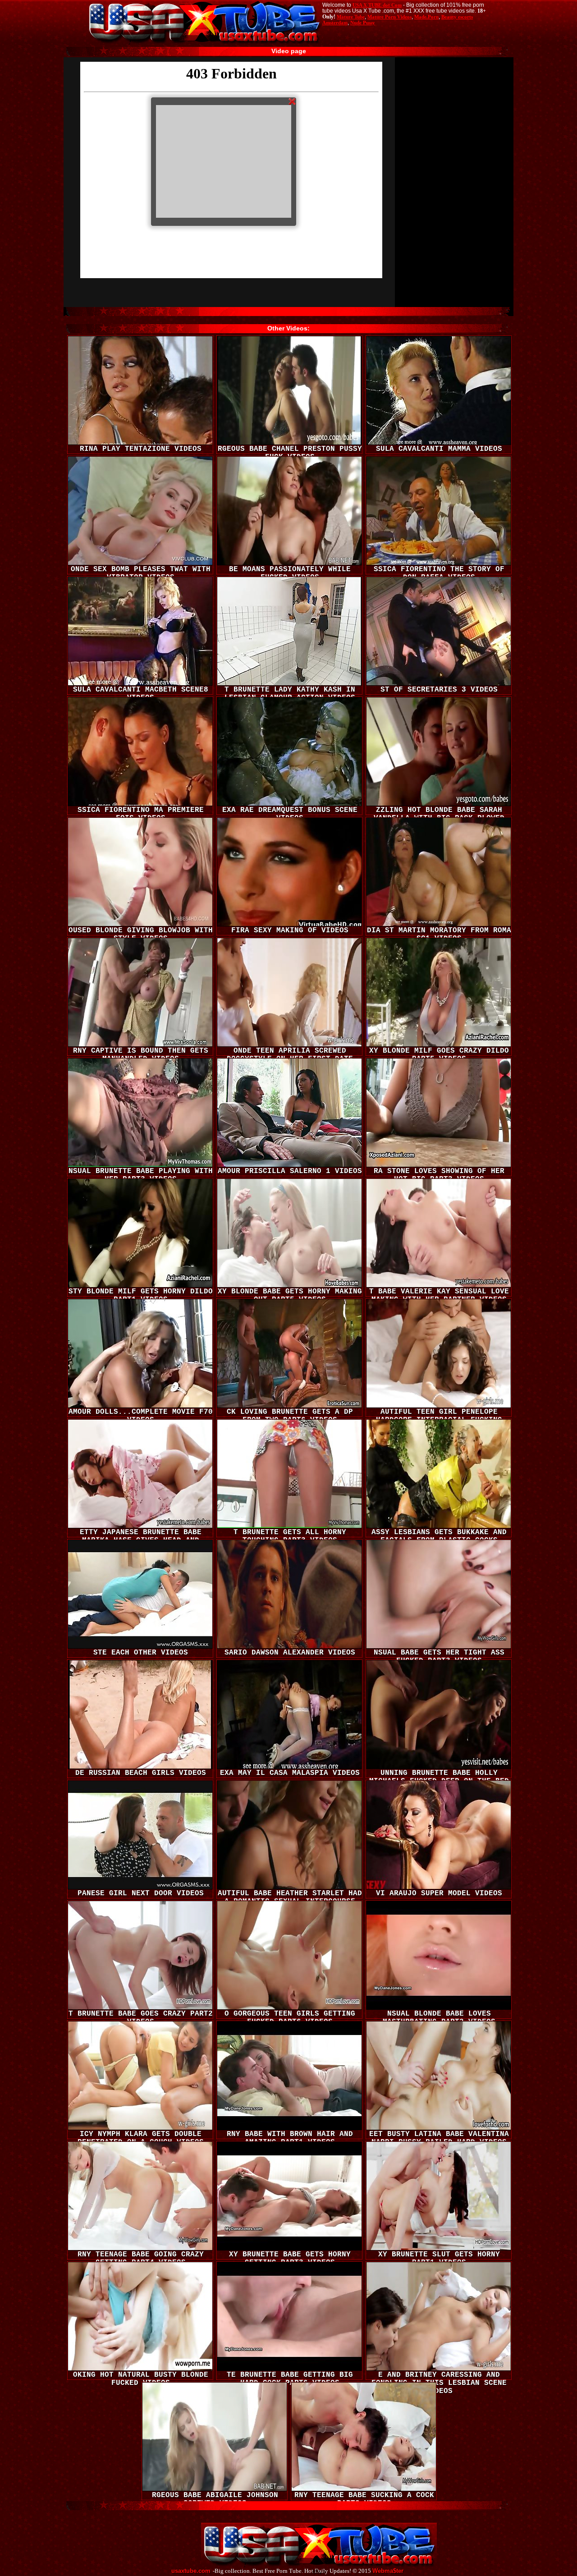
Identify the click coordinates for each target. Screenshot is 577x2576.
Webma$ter (388, 2571)
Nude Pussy (363, 23)
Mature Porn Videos (389, 17)
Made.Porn (426, 17)
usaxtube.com (191, 2571)
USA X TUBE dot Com (377, 5)
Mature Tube (351, 17)
